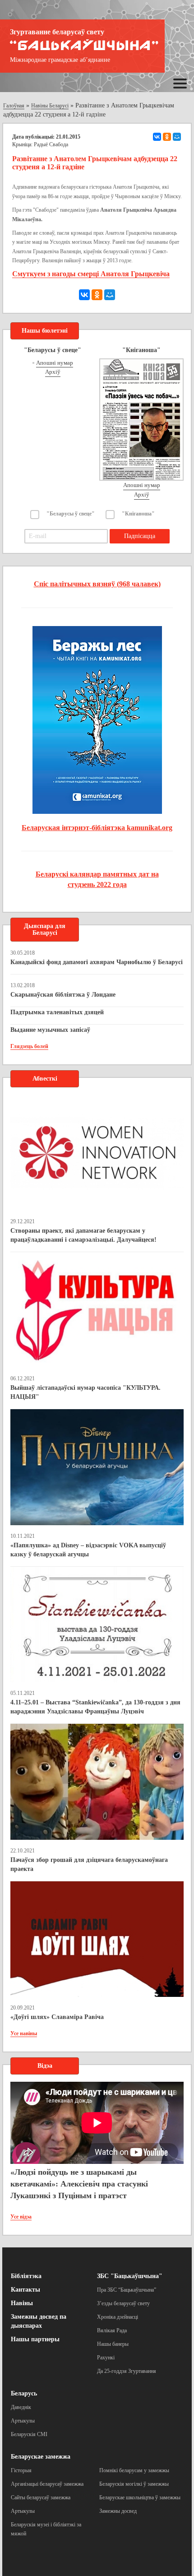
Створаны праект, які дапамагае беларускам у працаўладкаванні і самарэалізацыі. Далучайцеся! (83, 1235)
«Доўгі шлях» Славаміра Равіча (57, 2017)
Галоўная (14, 106)
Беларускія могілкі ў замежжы (134, 2484)
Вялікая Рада (112, 2330)
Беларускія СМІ (29, 2434)
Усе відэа (21, 2217)
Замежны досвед (118, 2511)
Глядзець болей (29, 1046)
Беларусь (24, 2393)
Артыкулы (23, 2421)
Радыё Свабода (51, 144)
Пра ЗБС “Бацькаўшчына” (127, 2290)
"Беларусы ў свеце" (71, 514)
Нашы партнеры (35, 2339)
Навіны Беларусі (50, 106)
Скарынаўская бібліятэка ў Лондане (63, 995)
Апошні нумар (55, 363)
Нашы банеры (113, 2344)
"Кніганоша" (138, 514)
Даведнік (21, 2407)
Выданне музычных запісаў (50, 1030)
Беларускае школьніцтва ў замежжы (140, 2497)
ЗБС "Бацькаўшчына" (130, 2276)
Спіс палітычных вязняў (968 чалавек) (97, 584)
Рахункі (106, 2358)
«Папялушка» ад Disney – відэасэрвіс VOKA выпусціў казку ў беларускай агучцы (88, 1550)
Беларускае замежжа (41, 2457)
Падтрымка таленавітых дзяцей (57, 1012)
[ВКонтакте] (157, 137)
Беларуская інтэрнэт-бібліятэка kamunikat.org (97, 828)
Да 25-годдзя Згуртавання (127, 2371)
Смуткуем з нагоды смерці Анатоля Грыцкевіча (91, 274)
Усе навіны (24, 2033)
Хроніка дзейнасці (118, 2317)
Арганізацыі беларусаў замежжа (47, 2484)
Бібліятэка (26, 2276)
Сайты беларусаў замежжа (41, 2497)
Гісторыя (21, 2470)
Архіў (53, 372)
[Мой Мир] (177, 137)
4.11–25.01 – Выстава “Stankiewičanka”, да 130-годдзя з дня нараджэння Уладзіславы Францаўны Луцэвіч (95, 1707)
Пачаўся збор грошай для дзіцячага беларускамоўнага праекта (89, 1864)
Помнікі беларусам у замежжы (134, 2470)
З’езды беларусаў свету (123, 2303)
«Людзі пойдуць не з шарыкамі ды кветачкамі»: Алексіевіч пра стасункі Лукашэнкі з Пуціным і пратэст (79, 2184)
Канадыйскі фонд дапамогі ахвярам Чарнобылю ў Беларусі (97, 962)
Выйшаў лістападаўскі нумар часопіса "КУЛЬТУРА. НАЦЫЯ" (85, 1392)
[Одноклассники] (167, 137)
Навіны (22, 2303)
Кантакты (25, 2290)
